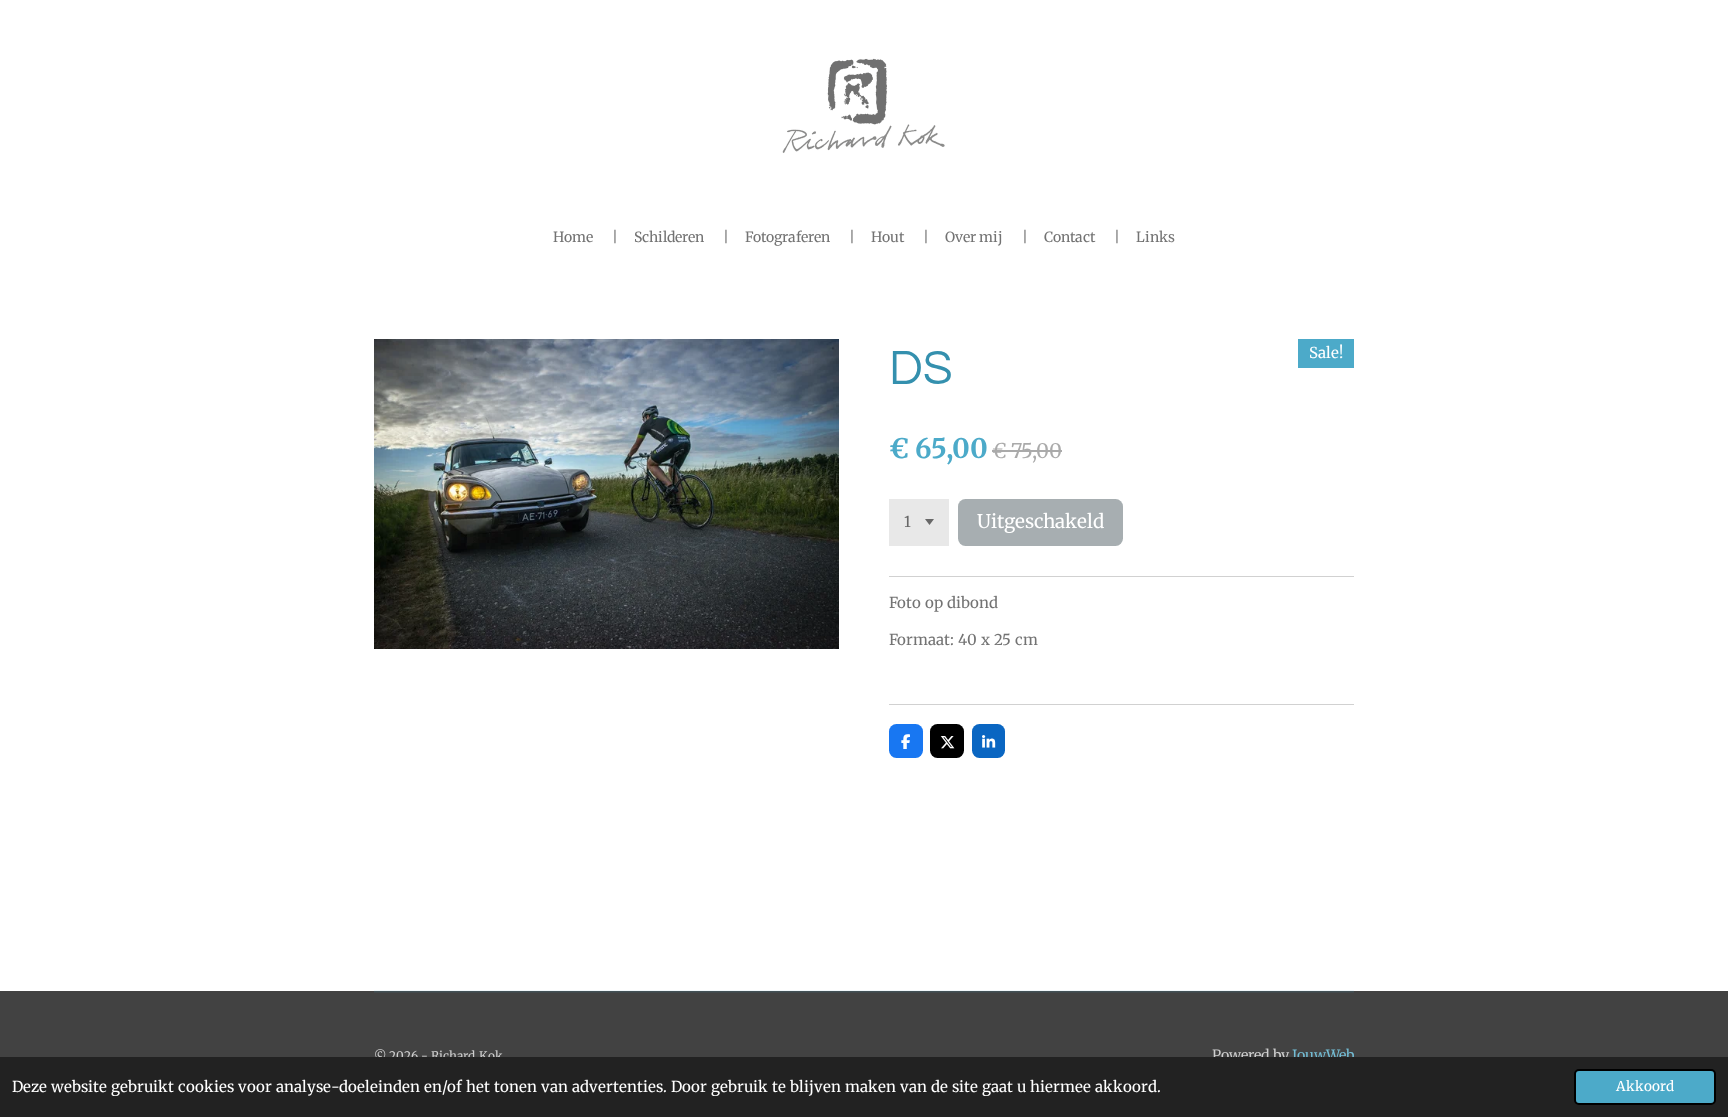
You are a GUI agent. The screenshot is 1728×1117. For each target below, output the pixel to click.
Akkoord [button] (1645, 1086)
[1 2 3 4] (919, 522)
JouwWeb (1323, 1055)
